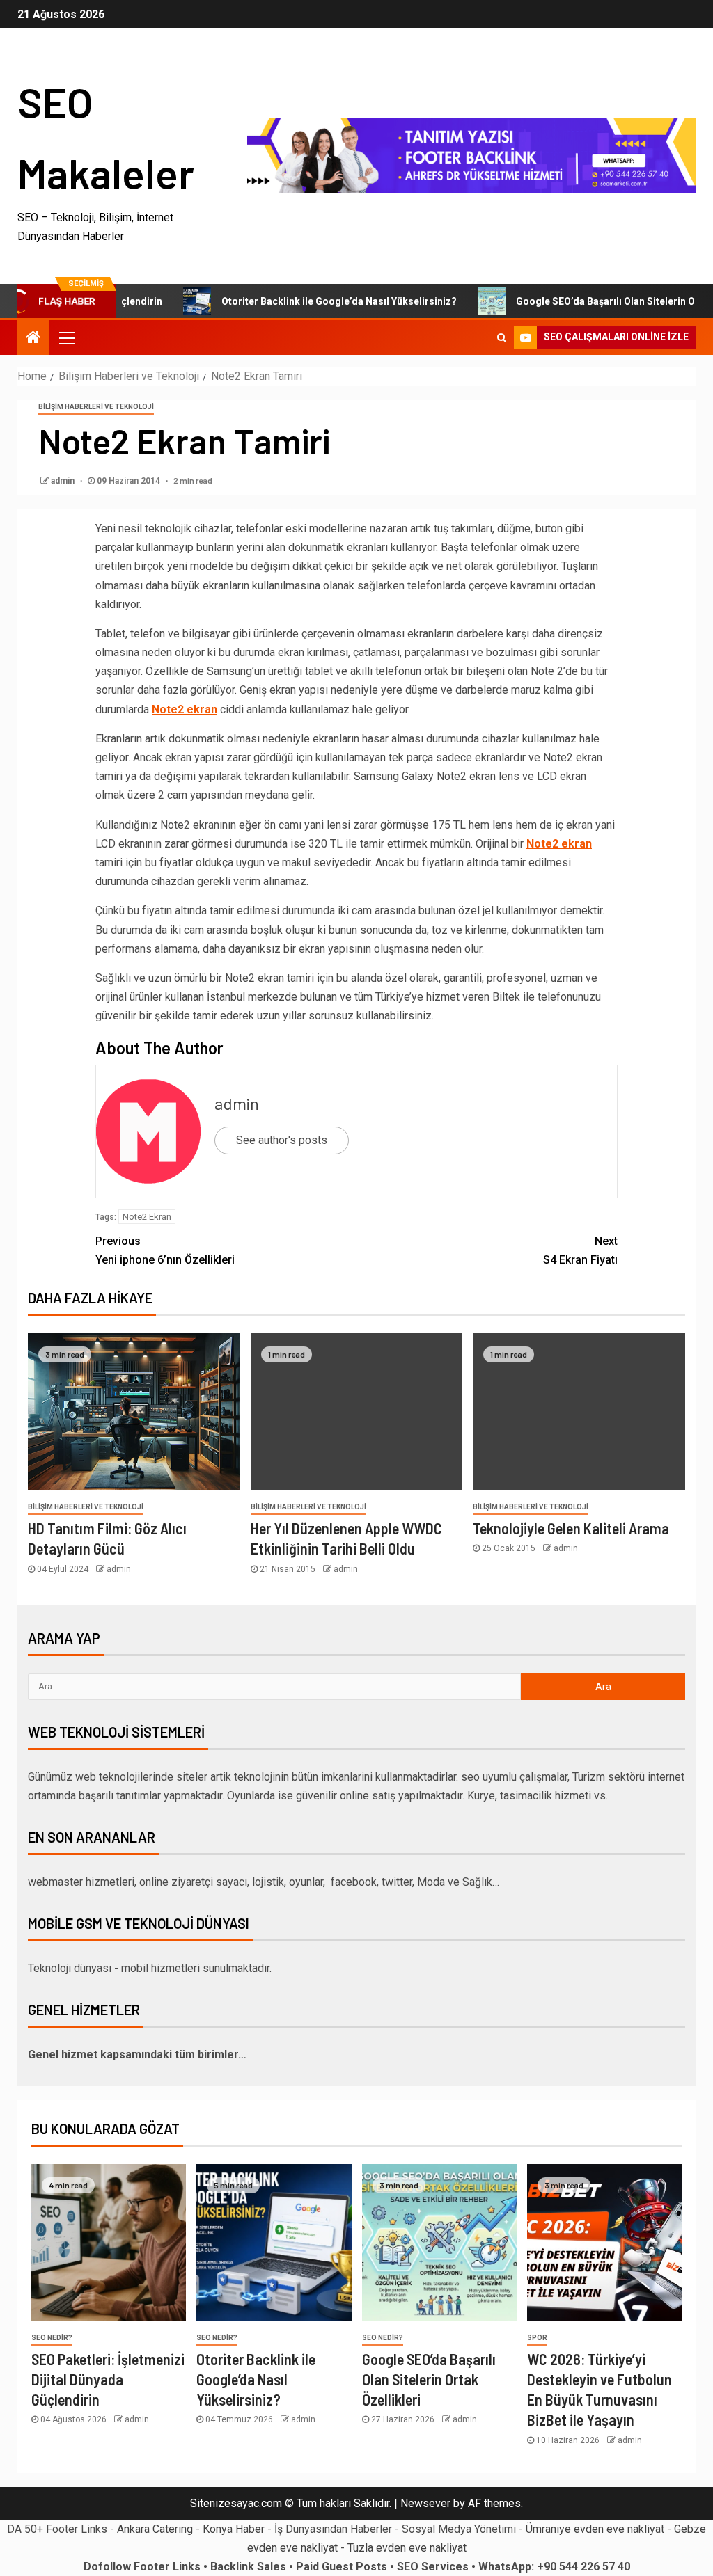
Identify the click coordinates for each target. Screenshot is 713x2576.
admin (64, 481)
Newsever (425, 2503)
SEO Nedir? (52, 2338)
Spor (537, 2338)
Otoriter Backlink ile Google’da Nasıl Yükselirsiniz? (301, 301)
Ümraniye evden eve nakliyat (595, 2529)
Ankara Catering (155, 2529)
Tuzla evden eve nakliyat (407, 2548)
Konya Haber (234, 2529)
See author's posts (282, 1140)
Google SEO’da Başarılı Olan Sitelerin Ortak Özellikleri (429, 2379)
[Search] (502, 337)
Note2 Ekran (147, 1217)
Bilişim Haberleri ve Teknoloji (96, 407)
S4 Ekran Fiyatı (580, 1250)
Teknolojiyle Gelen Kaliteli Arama (571, 1528)
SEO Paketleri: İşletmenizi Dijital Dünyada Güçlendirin (108, 2379)
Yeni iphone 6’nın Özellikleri (165, 1250)
